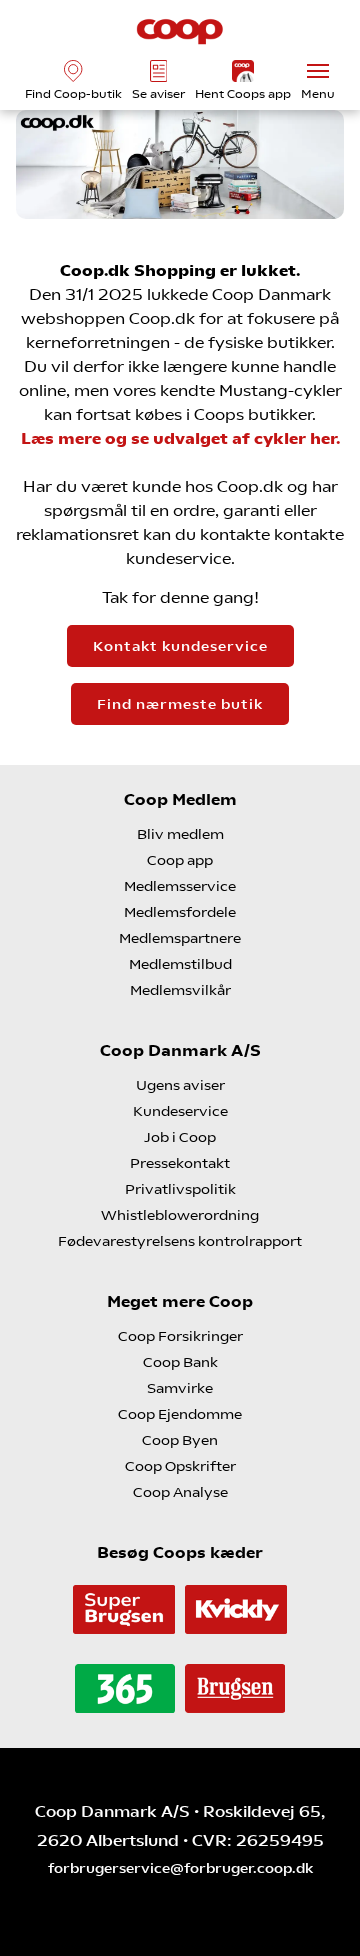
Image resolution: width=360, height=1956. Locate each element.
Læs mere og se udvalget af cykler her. (180, 438)
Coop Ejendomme (180, 1414)
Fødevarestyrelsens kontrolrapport (180, 1241)
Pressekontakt (180, 1163)
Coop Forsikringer (180, 1336)
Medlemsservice (180, 886)
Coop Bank (180, 1362)
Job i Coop (180, 1137)
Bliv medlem (180, 834)
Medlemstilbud (180, 964)
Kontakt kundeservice (180, 646)
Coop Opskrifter (180, 1466)
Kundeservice (180, 1111)
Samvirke (180, 1388)
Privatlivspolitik (180, 1189)
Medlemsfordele (180, 912)
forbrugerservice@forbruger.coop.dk (180, 1868)
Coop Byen (180, 1440)
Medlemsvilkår (180, 990)
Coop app (180, 860)
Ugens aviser (180, 1085)
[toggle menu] (318, 71)
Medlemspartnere (180, 938)
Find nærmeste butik (180, 704)
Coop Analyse (180, 1492)
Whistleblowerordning (180, 1215)
